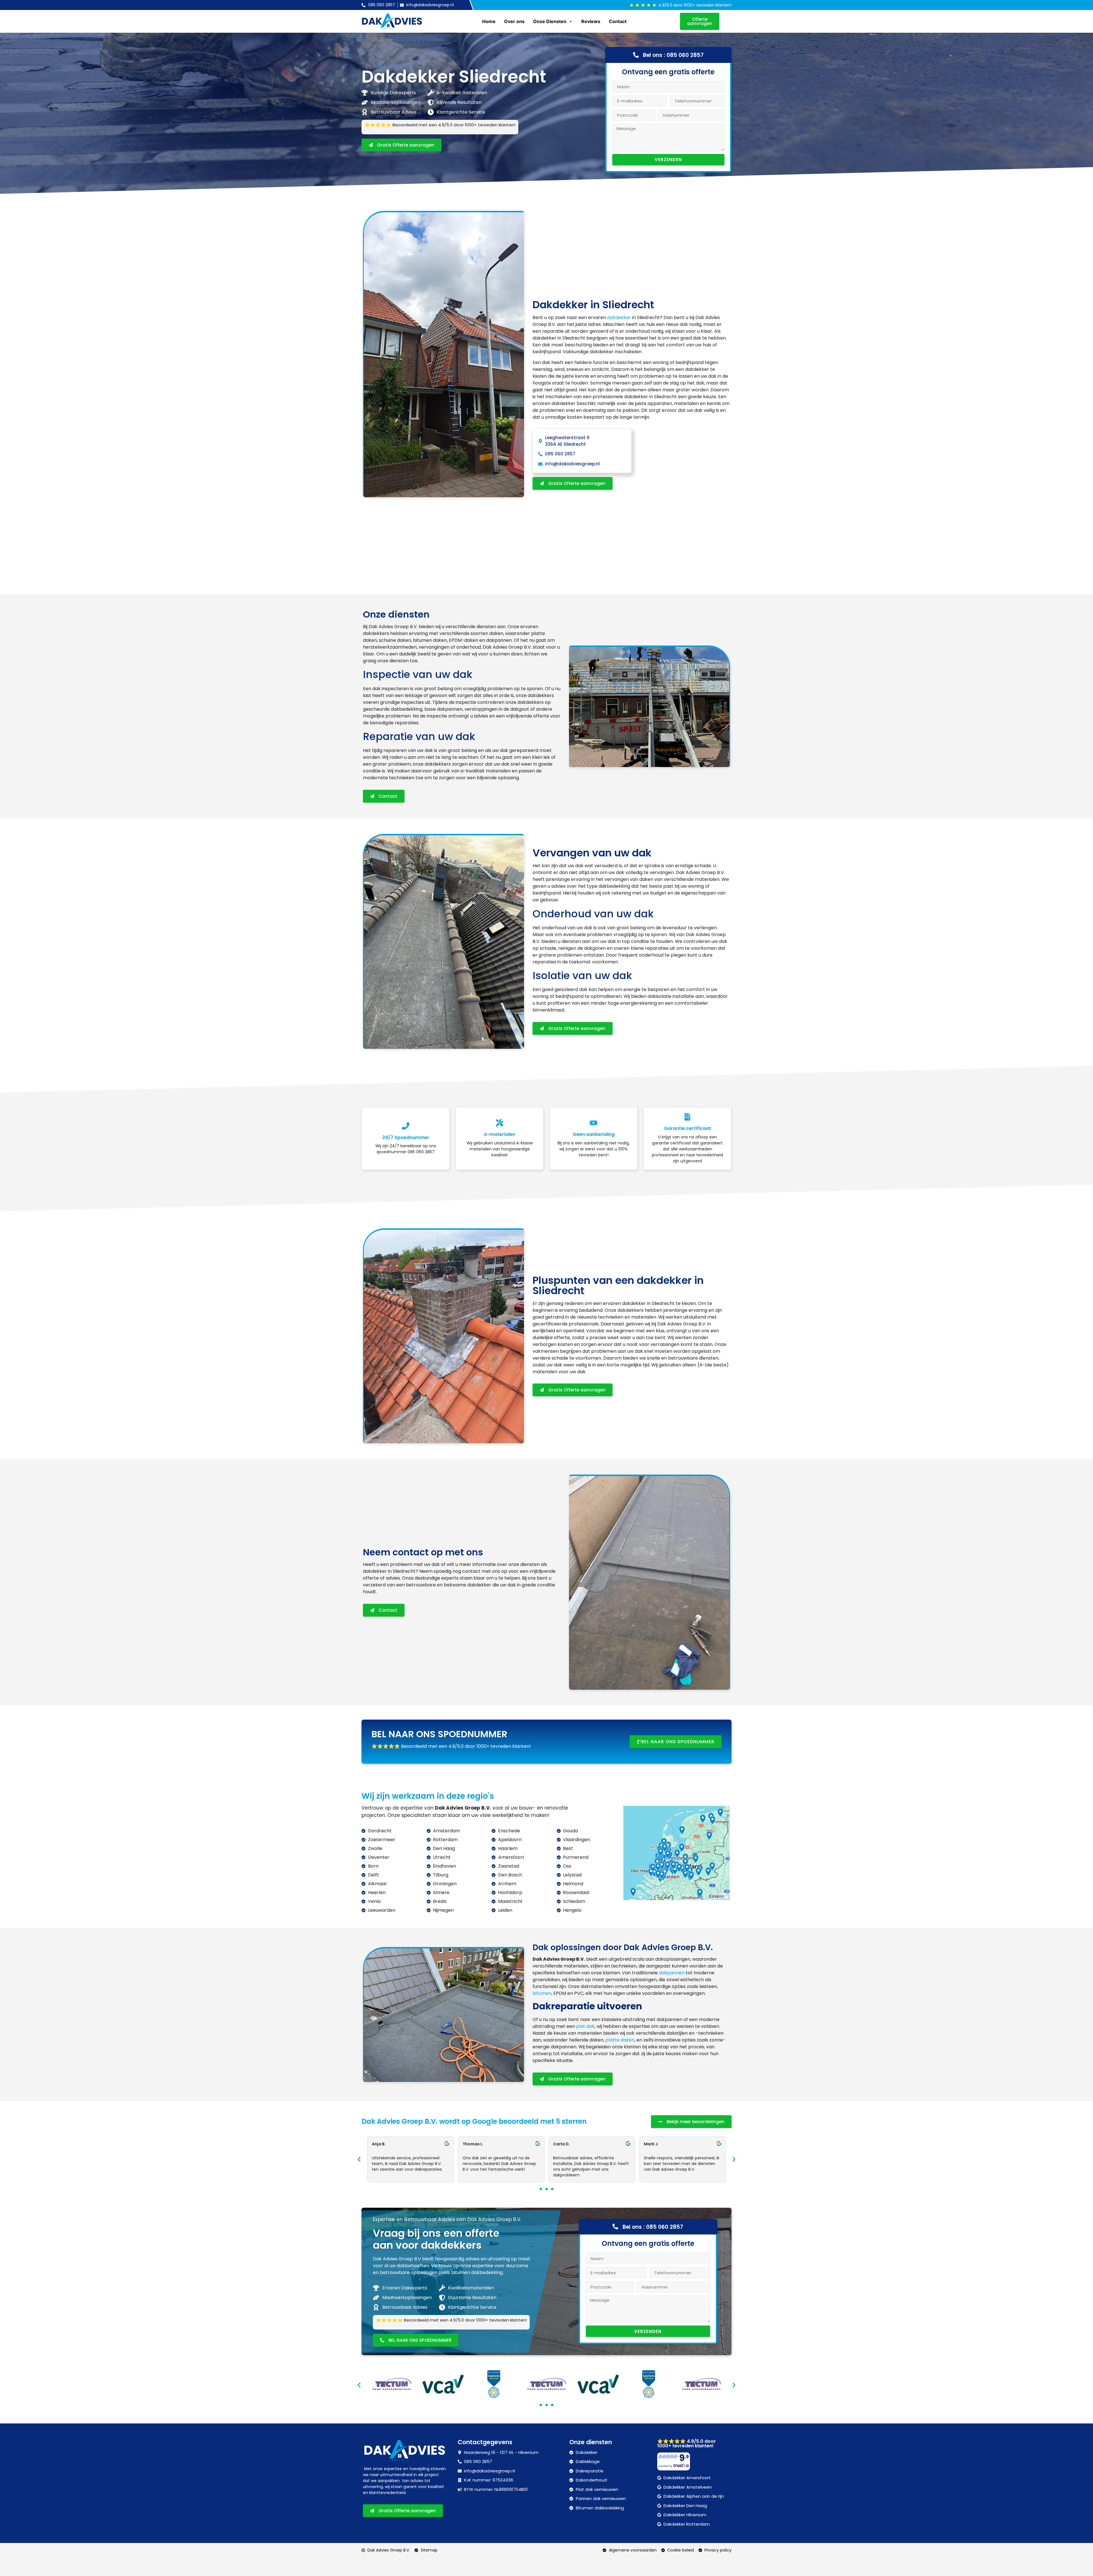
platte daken (620, 2040)
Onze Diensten (550, 21)
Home (489, 21)
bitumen (542, 1993)
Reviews (591, 21)
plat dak (585, 2026)
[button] (359, 2159)
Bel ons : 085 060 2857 (673, 55)
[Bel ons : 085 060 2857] (636, 55)
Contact (618, 21)
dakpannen (672, 1973)
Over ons (514, 21)
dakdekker (619, 317)
